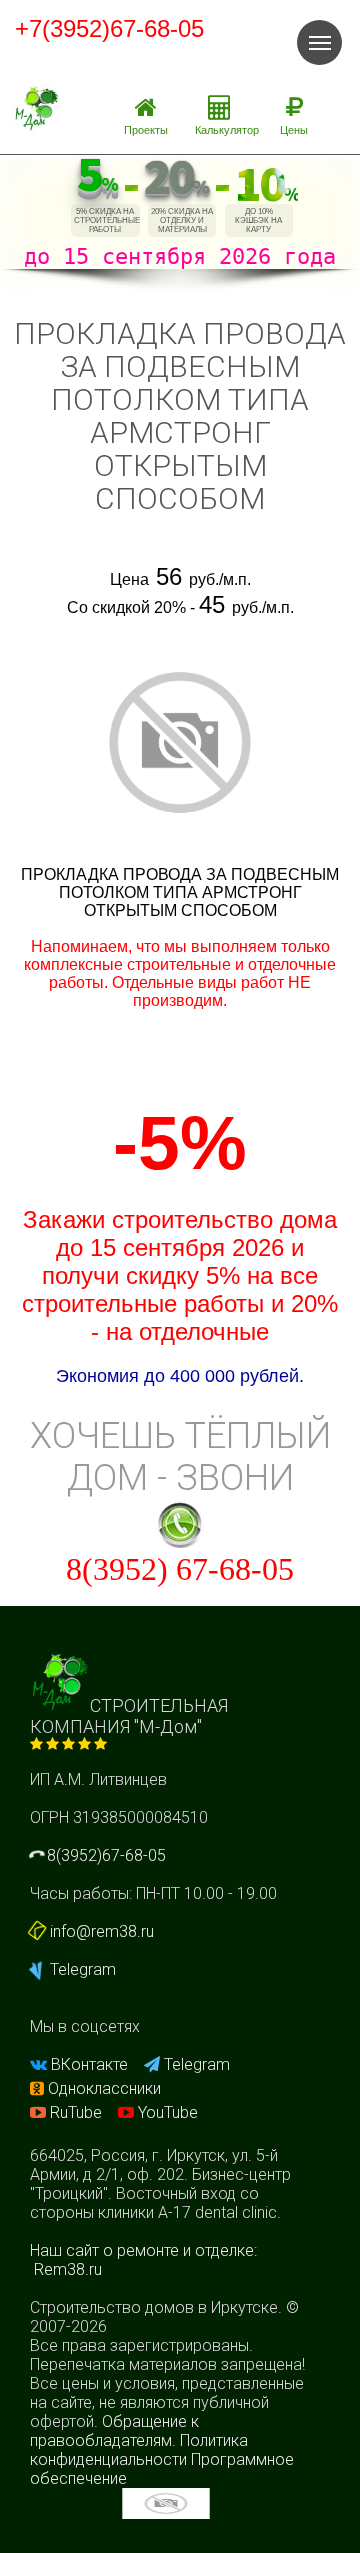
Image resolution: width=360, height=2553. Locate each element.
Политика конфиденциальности (139, 2450)
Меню (319, 42)
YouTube (166, 2112)
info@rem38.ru (102, 1931)
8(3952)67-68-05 (104, 1855)
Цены (294, 130)
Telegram (81, 1969)
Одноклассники (102, 2088)
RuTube (76, 2112)
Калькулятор (227, 130)
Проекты (146, 130)
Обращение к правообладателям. (114, 2431)
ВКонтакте (89, 2064)
